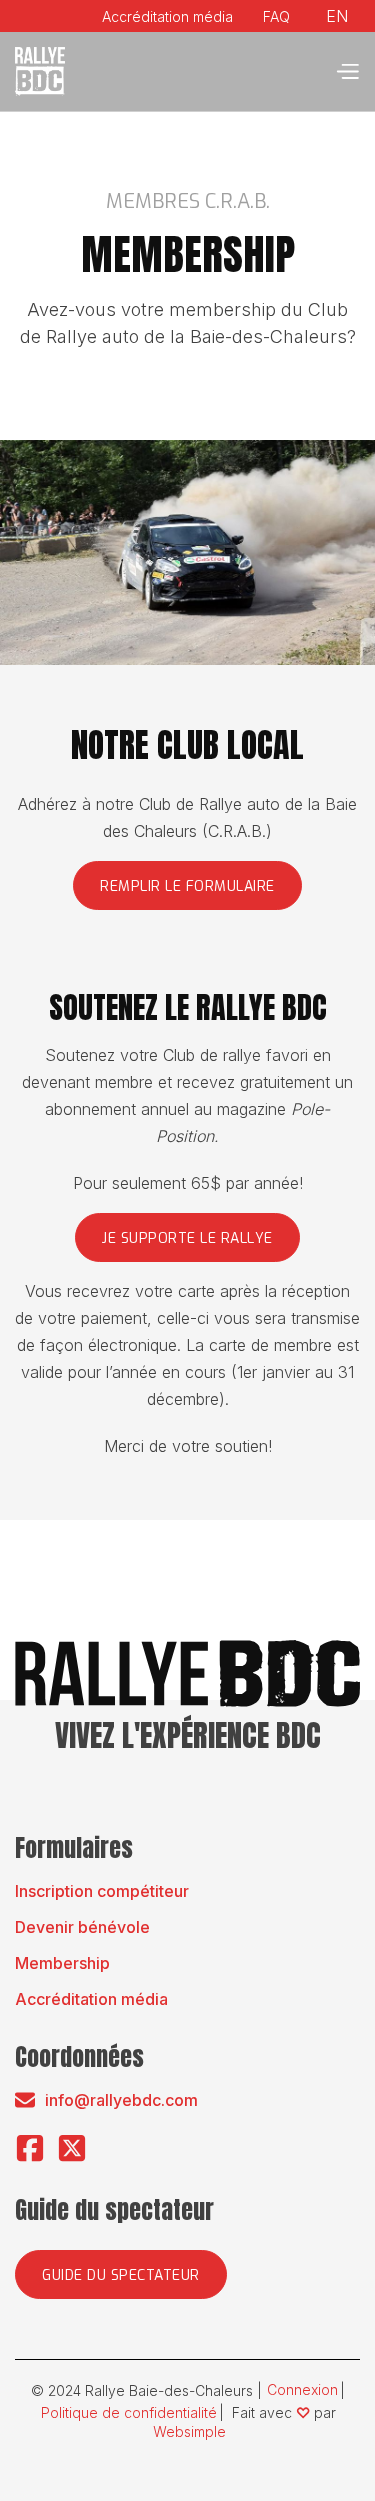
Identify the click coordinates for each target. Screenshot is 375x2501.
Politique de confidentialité (129, 2413)
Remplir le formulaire (187, 886)
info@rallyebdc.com (121, 2100)
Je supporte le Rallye (187, 1238)
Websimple (189, 2432)
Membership (62, 1963)
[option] (337, 16)
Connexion (302, 2390)
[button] (347, 71)
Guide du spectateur (121, 2275)
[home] (40, 71)
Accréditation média (91, 1999)
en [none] (337, 16)
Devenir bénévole (82, 1927)
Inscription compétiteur (102, 1891)
